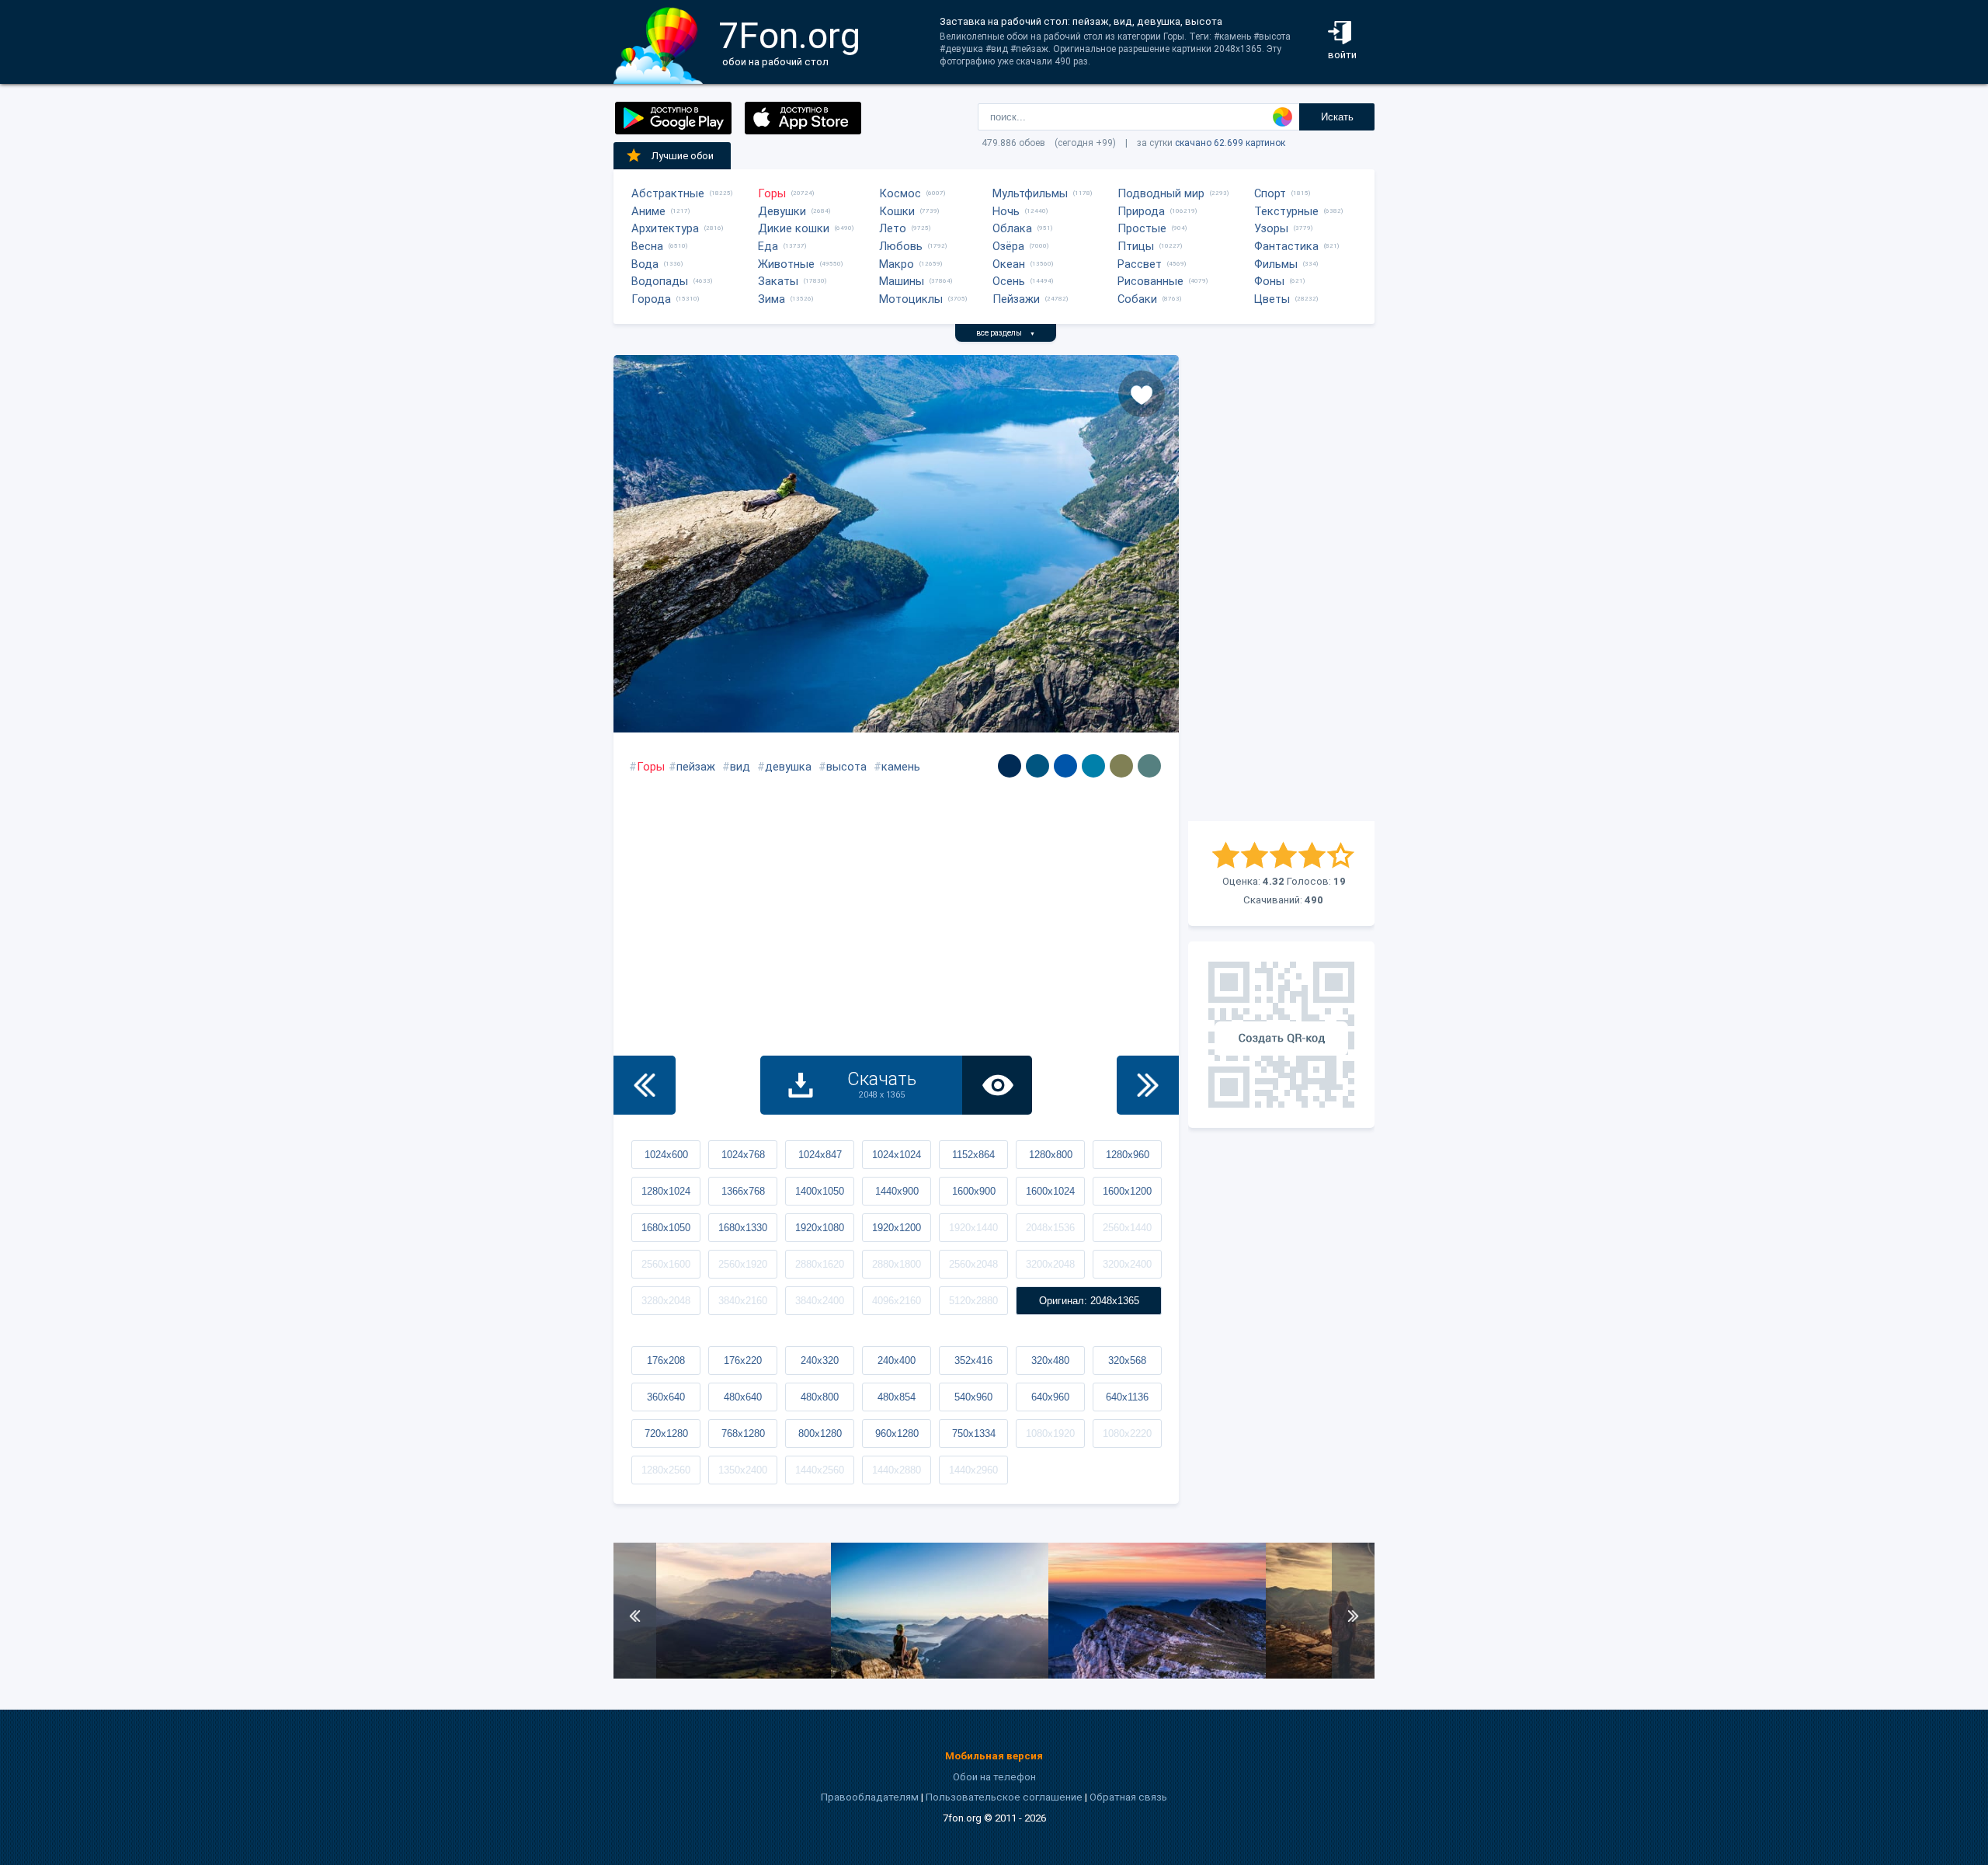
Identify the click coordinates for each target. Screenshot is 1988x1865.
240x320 (820, 1360)
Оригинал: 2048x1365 (1089, 1301)
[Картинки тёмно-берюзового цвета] (1149, 766)
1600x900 (974, 1191)
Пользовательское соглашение (1004, 1797)
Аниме (648, 211)
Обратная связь (1128, 1797)
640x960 (1050, 1397)
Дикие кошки (794, 228)
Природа (1141, 211)
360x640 (666, 1397)
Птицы (1136, 246)
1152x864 (973, 1155)
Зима (772, 299)
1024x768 (743, 1155)
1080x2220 (1127, 1434)
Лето (893, 228)
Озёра (1008, 246)
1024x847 (820, 1155)
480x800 (820, 1397)
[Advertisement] (1281, 588)
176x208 (666, 1360)
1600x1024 (1050, 1191)
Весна (647, 246)
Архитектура (665, 228)
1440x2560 (820, 1470)
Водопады (660, 281)
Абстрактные (668, 193)
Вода (645, 264)
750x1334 (974, 1434)
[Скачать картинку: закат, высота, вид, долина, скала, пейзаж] (1157, 1675)
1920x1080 (820, 1228)
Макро (897, 264)
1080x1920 (1050, 1434)
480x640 (743, 1397)
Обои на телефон (994, 1777)
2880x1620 (820, 1264)
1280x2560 (666, 1470)
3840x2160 (743, 1301)
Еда (768, 246)
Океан (1009, 264)
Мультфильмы (1030, 193)
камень (901, 767)
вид (740, 767)
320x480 (1050, 1360)
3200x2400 (1127, 1264)
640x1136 (1127, 1397)
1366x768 (743, 1191)
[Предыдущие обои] (645, 1085)
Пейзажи (1016, 299)
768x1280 (743, 1434)
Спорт (1270, 193)
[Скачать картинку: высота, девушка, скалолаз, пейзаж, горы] (940, 1675)
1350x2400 (743, 1470)
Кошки (897, 211)
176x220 (743, 1360)
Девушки (782, 211)
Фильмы (1276, 264)
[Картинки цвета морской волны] (1037, 766)
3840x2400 (820, 1301)
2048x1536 (1050, 1228)
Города (651, 299)
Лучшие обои (683, 156)
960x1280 (897, 1434)
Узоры (1271, 228)
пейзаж (696, 767)
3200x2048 (1050, 1264)
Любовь (901, 246)
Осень (1009, 281)
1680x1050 (666, 1228)
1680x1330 (743, 1228)
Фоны (1269, 281)
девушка (788, 767)
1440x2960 (973, 1470)
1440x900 (897, 1191)
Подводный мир (1161, 193)
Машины (902, 281)
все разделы (1006, 333)
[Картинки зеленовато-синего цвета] (1093, 766)
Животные (786, 264)
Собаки (1137, 299)
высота (846, 767)
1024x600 (666, 1155)
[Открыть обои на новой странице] (997, 1085)
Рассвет (1140, 264)
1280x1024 (666, 1191)
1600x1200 (1127, 1191)
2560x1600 (666, 1264)
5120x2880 (973, 1301)
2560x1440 (1127, 1228)
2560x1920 (743, 1264)
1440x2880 (897, 1470)
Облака (1012, 228)
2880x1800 (897, 1264)
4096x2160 (897, 1301)
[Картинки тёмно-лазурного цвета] (1010, 766)
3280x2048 (666, 1301)
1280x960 (1128, 1155)
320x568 (1127, 1360)
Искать (1337, 117)
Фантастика (1286, 246)
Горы (772, 193)
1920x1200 (897, 1228)
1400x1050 (820, 1191)
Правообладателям (870, 1797)
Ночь (1006, 211)
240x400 (897, 1360)
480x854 (897, 1397)
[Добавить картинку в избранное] (1142, 394)
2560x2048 (973, 1264)
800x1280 (820, 1434)
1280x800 (1051, 1155)
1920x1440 (973, 1228)
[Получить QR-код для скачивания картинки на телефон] (1281, 1035)
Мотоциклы (911, 299)
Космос (900, 193)
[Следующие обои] (1148, 1085)
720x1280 (666, 1434)
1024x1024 (897, 1155)
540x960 (973, 1397)
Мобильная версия (994, 1756)
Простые (1142, 228)
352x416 (973, 1360)
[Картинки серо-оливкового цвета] (1121, 766)
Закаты (778, 281)
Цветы (1272, 299)
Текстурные (1286, 211)
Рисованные (1150, 281)
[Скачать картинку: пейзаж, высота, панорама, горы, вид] (722, 1675)
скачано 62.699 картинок (1230, 143)
